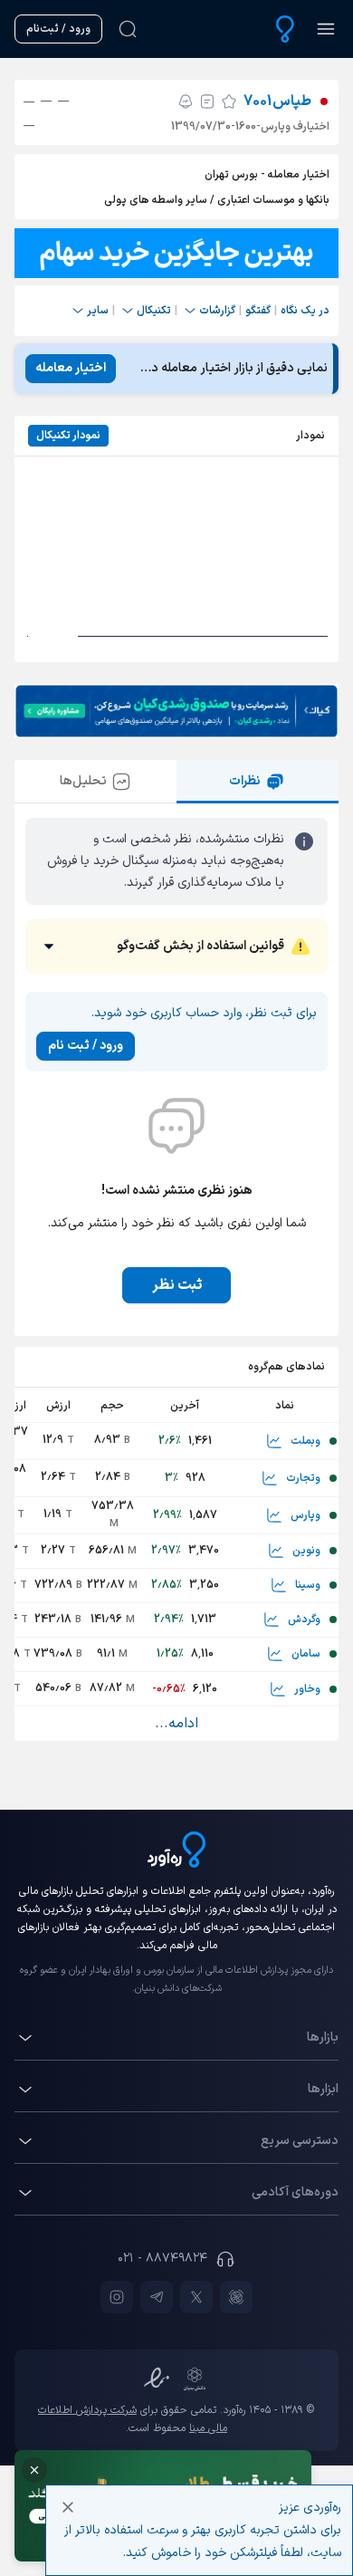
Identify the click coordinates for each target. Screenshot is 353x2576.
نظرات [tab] (245, 781)
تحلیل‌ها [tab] (83, 781)
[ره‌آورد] (285, 29)
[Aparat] (236, 2297)
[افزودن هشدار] (186, 101)
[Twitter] (196, 2297)
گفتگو (258, 311)
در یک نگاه (305, 311)
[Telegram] (157, 2297)
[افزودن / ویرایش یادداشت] (207, 101)
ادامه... (176, 1724)
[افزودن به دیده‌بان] (229, 101)
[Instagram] (117, 2297)
